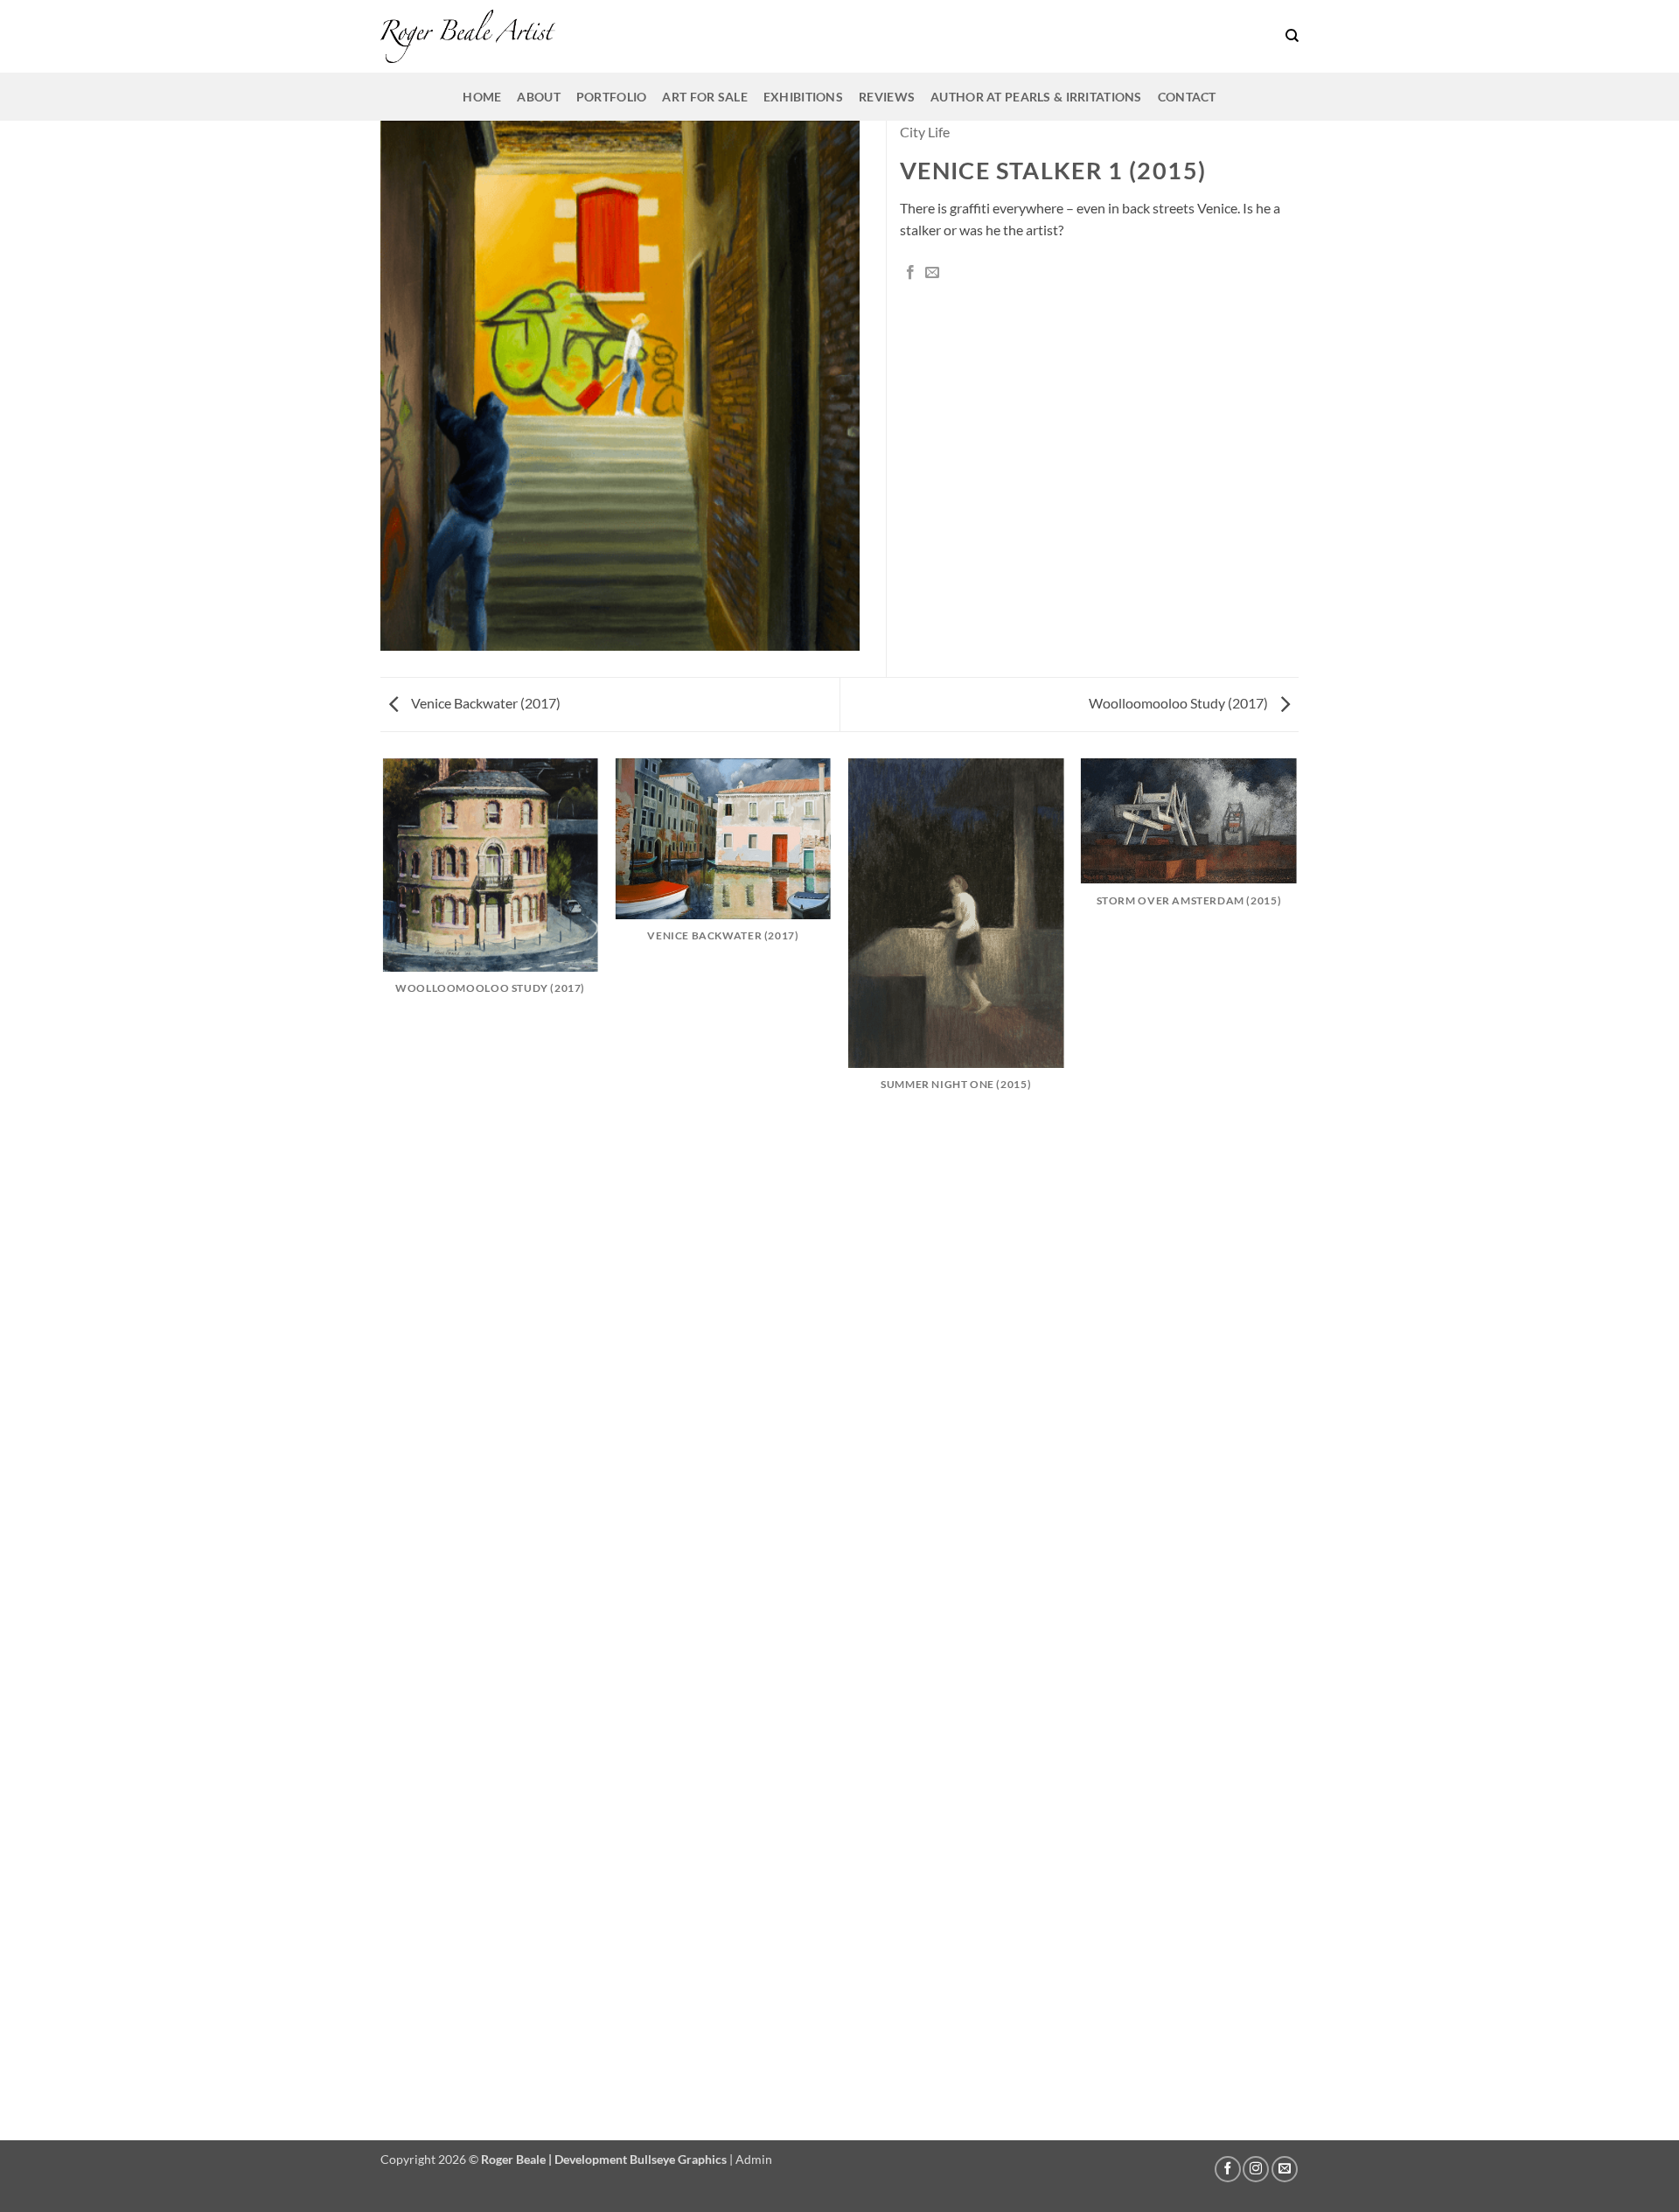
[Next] (1296, 1448)
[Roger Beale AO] (468, 36)
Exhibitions (803, 97)
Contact (1187, 97)
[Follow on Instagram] (1256, 2169)
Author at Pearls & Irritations (1036, 97)
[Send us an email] (1285, 2169)
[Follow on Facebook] (1228, 2169)
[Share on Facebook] (910, 273)
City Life (925, 132)
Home (482, 97)
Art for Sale (704, 97)
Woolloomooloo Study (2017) (1180, 703)
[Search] (1292, 36)
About (538, 97)
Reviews (887, 97)
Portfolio (612, 97)
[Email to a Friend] (932, 273)
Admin (754, 2159)
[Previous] (384, 1448)
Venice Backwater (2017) (484, 703)
